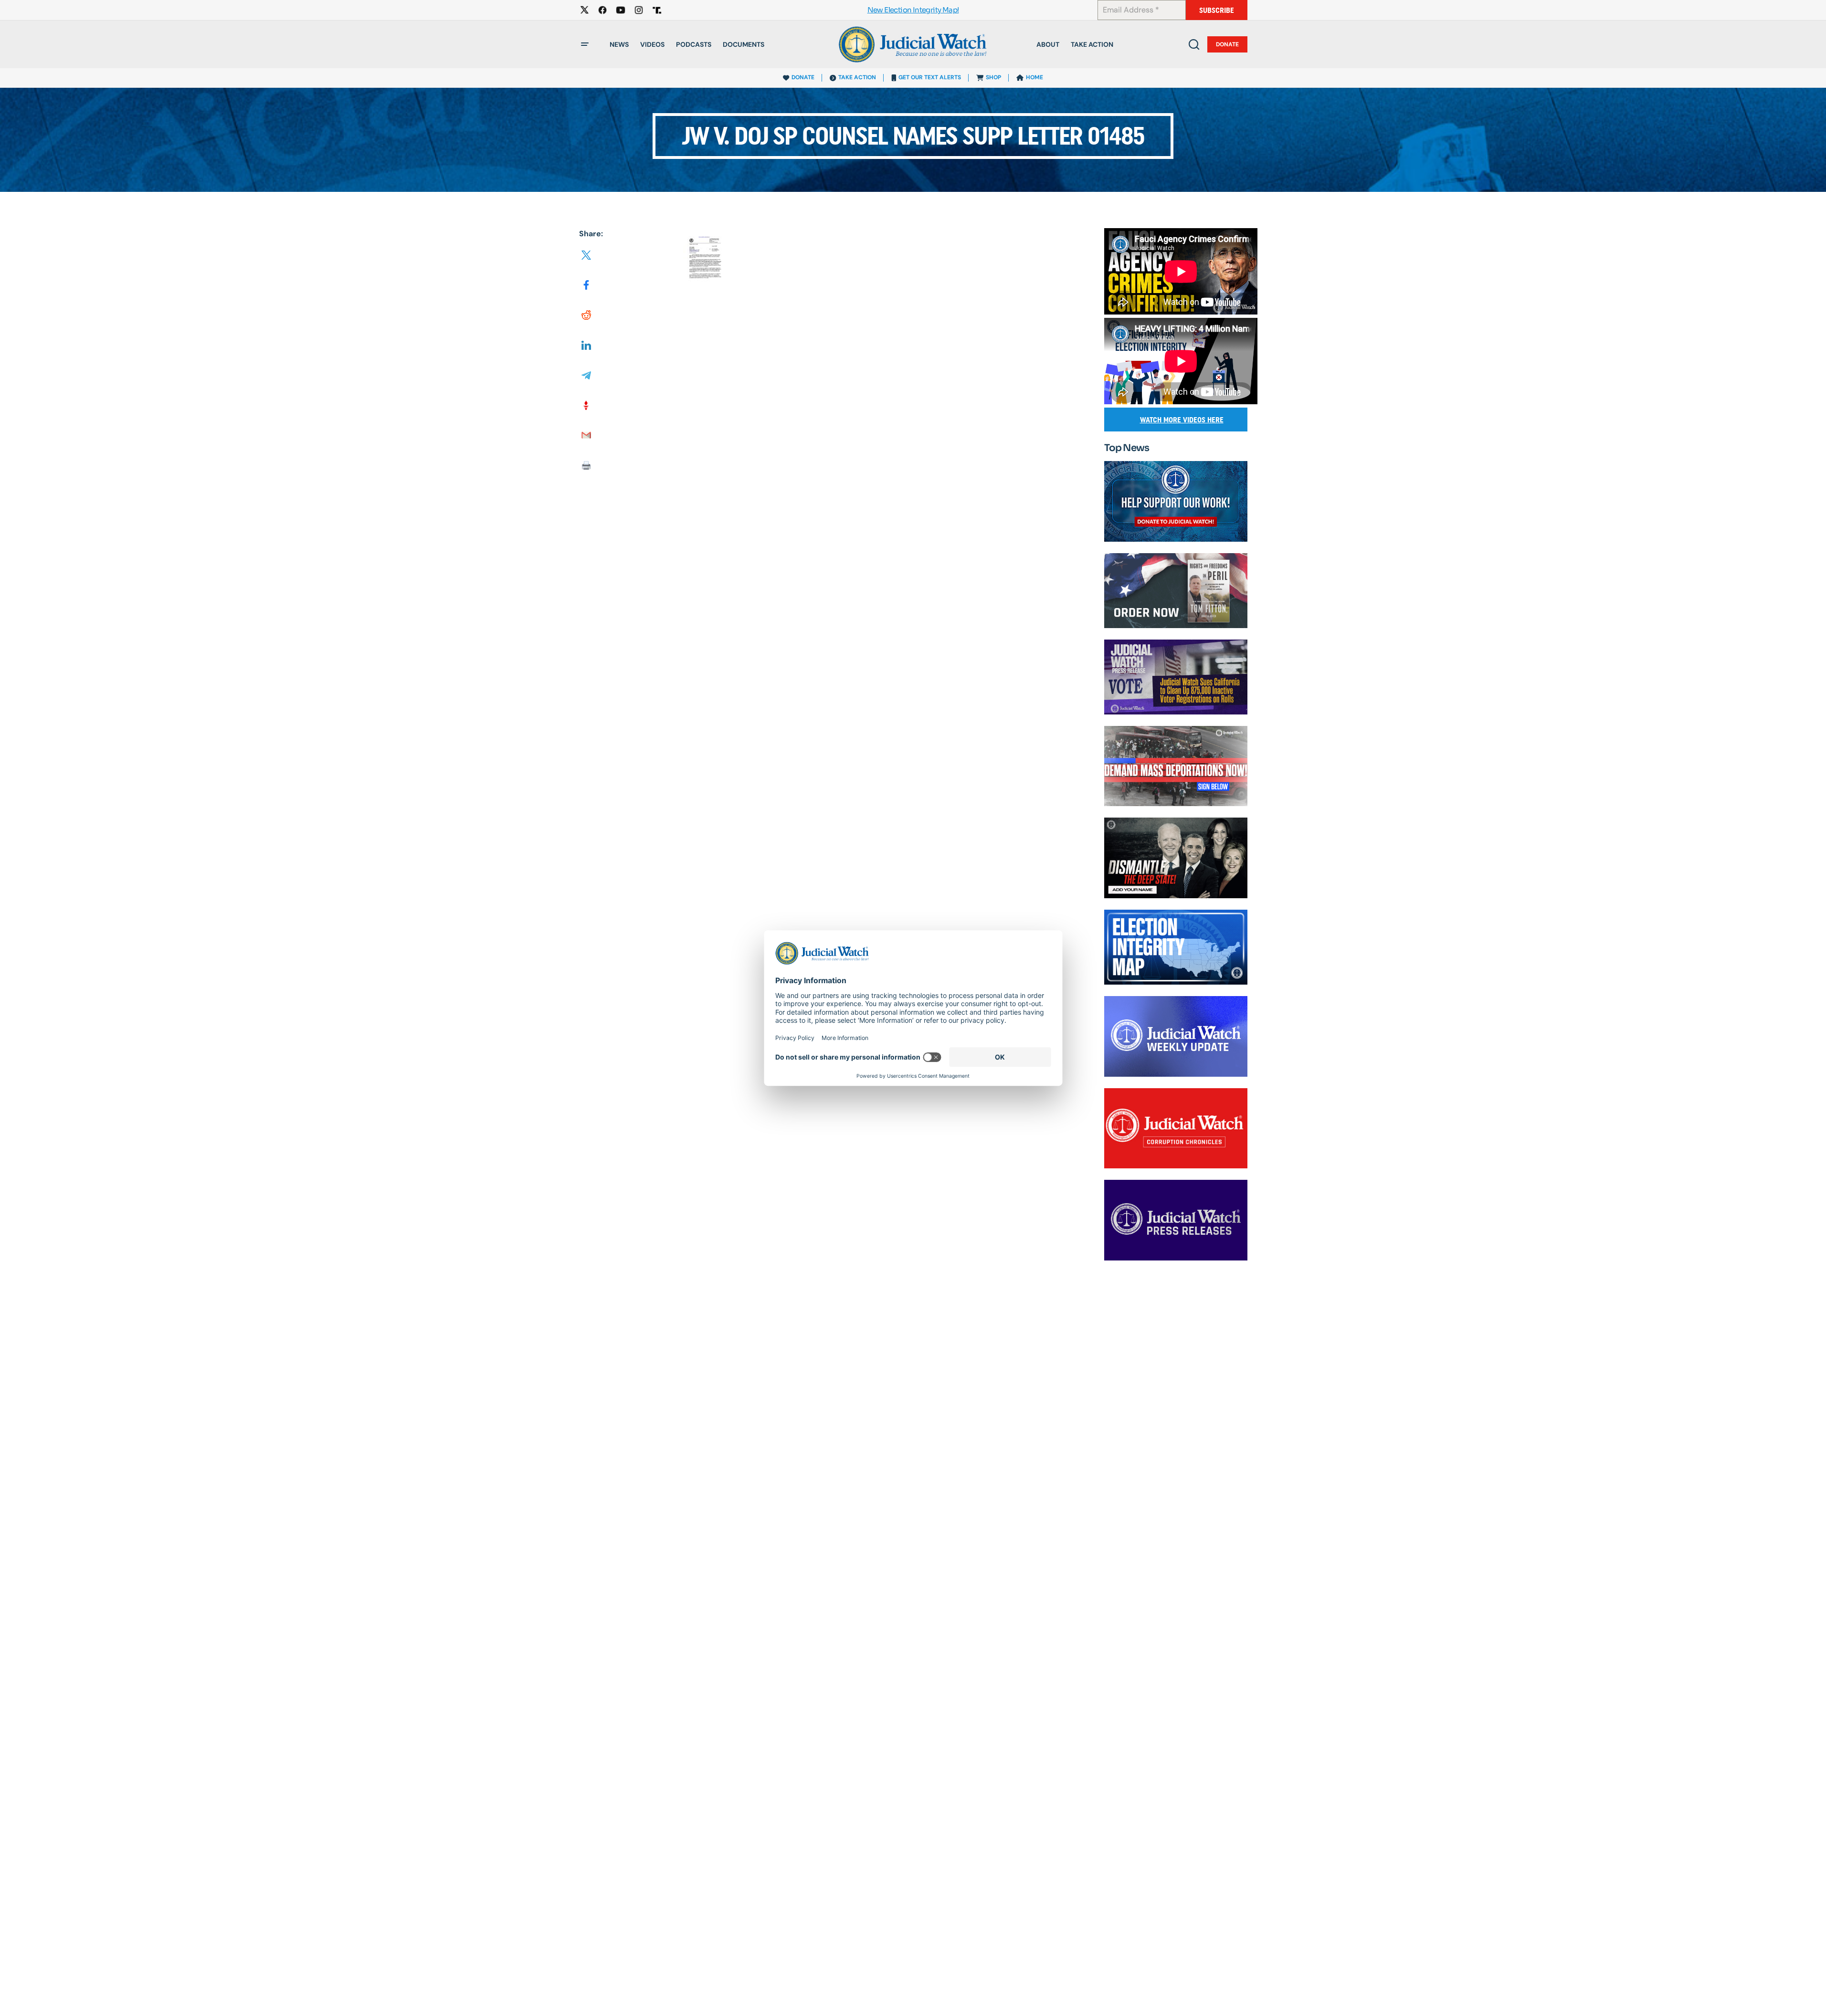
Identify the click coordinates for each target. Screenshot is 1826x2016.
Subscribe (1217, 10)
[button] (585, 44)
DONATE (803, 77)
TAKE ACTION (857, 77)
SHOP (993, 77)
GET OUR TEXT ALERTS (930, 77)
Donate (1227, 44)
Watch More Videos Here (1182, 420)
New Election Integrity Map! (913, 10)
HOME (1034, 77)
